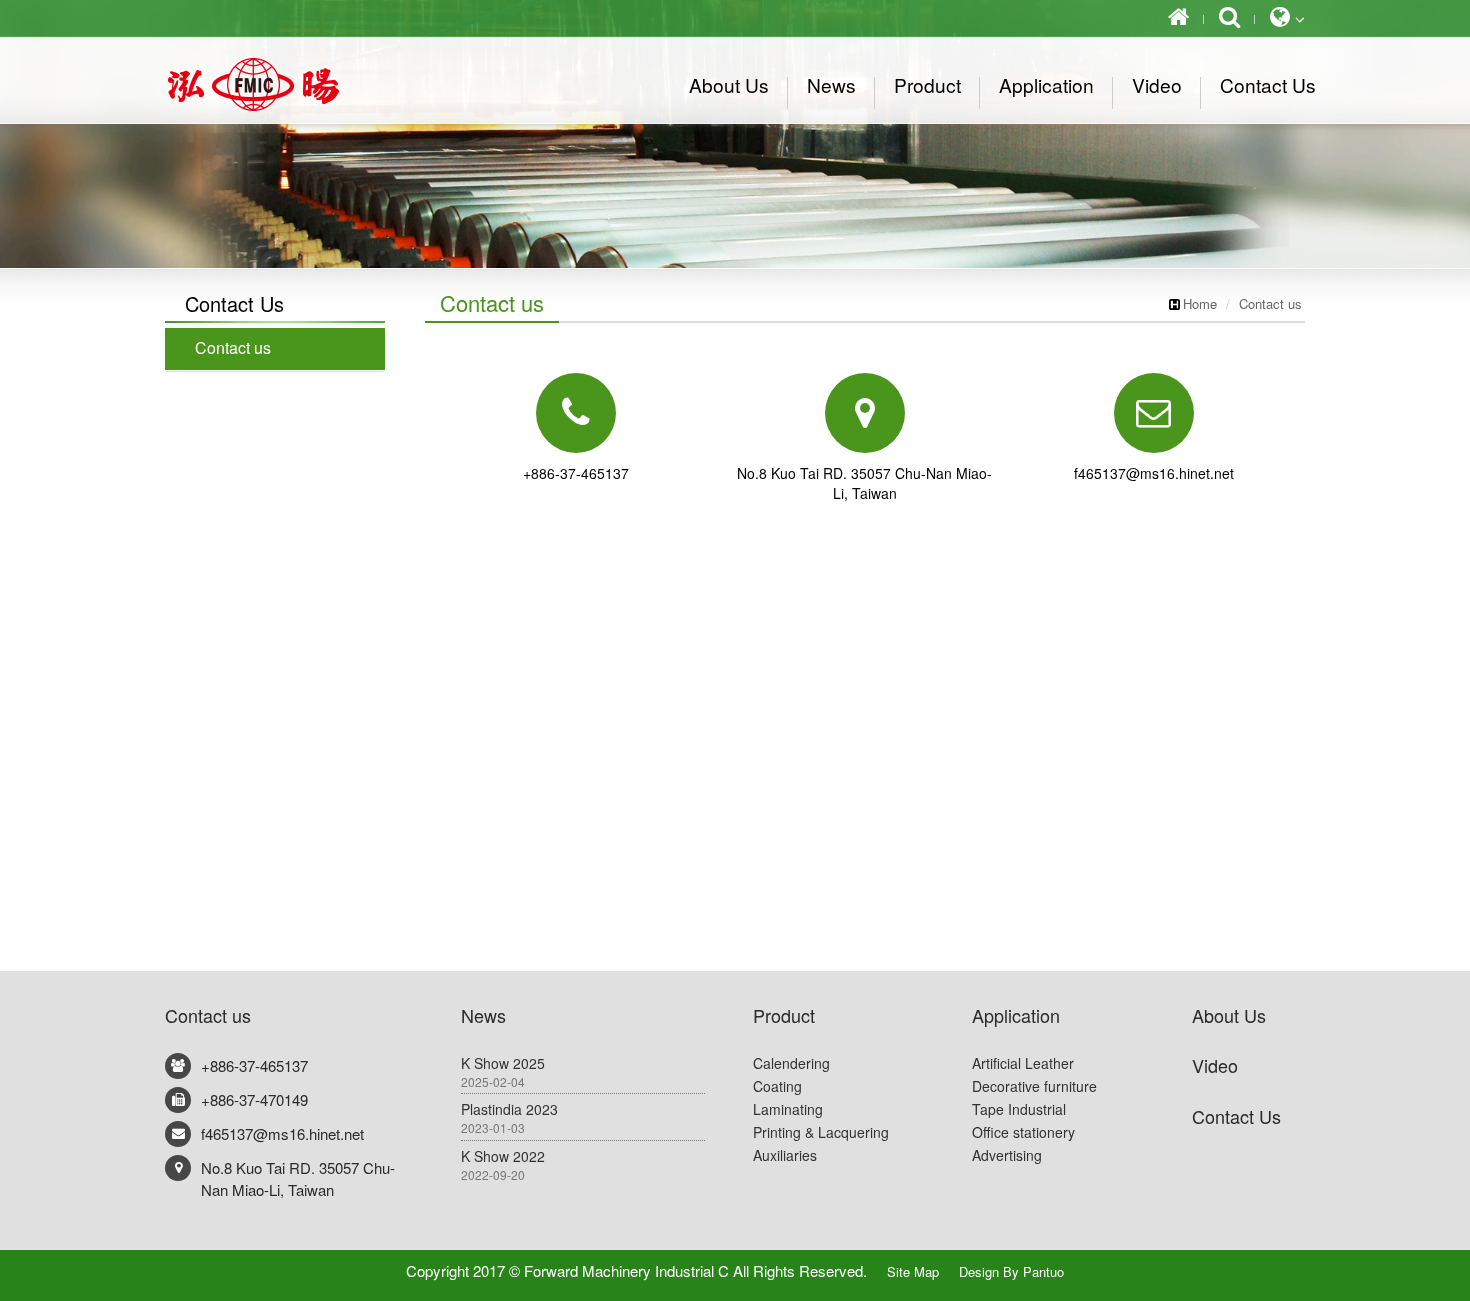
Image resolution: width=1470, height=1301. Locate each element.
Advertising (1007, 1155)
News (483, 1015)
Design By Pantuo (1011, 1271)
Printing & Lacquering (821, 1132)
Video (1215, 1065)
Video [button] (1157, 84)
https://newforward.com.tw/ (275, 83)
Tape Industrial (1019, 1109)
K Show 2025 (503, 1071)
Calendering (791, 1063)
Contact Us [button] (1268, 84)
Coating (777, 1086)
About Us (1229, 1015)
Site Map (913, 1271)
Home (1200, 303)
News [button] (831, 84)
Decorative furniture (1034, 1086)
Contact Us (1236, 1116)
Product (784, 1015)
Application (1016, 1015)
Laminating (788, 1109)
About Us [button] (729, 84)
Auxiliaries (785, 1155)
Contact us (1270, 303)
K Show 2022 (503, 1164)
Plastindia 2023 (509, 1117)
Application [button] (1046, 84)
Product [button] (927, 84)
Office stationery (1023, 1132)
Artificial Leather (1023, 1063)
